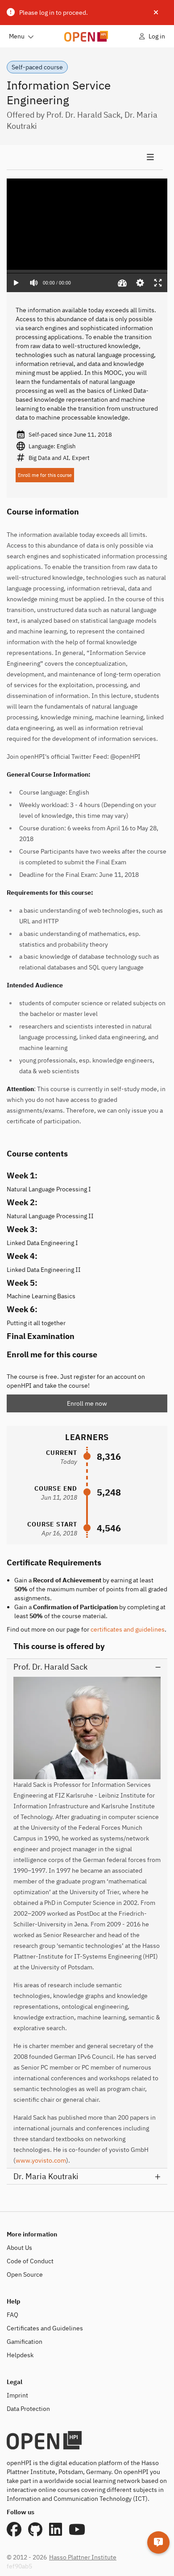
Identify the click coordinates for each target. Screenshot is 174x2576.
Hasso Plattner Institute (83, 2557)
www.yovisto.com (41, 2160)
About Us (19, 2248)
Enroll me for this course (45, 475)
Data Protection (28, 2409)
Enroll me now (87, 1403)
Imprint (17, 2395)
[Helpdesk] (158, 2542)
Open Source (25, 2274)
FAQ (12, 2315)
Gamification (25, 2342)
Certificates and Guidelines (45, 2328)
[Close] (156, 13)
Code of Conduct (30, 2261)
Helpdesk (20, 2355)
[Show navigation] (85, 157)
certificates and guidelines (128, 1629)
